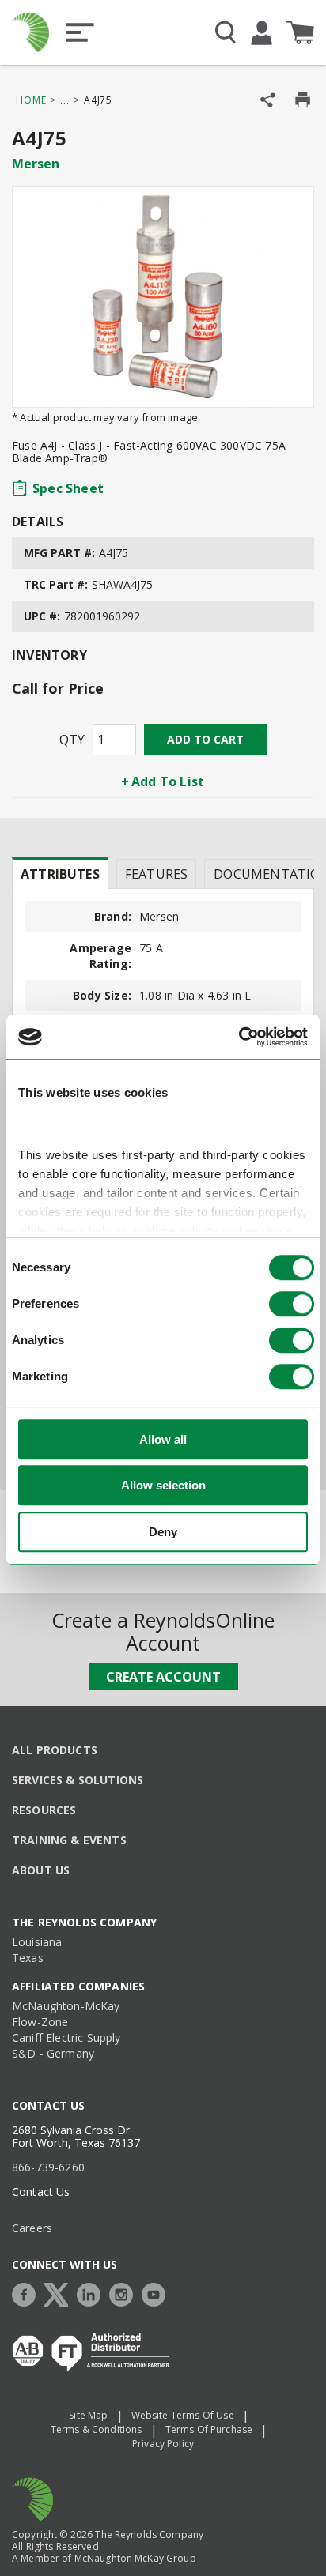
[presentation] (60, 873)
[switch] (292, 1304)
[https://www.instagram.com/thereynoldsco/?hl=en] (125, 2293)
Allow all (163, 1439)
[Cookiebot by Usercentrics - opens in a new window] (239, 1037)
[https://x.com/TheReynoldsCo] (60, 2293)
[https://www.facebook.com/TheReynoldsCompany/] (28, 2293)
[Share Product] (268, 100)
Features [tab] (156, 874)
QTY (72, 740)
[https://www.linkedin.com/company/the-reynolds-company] (93, 2293)
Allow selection (163, 1485)
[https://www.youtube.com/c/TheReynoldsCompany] (157, 2293)
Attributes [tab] (60, 874)
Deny (163, 1532)
